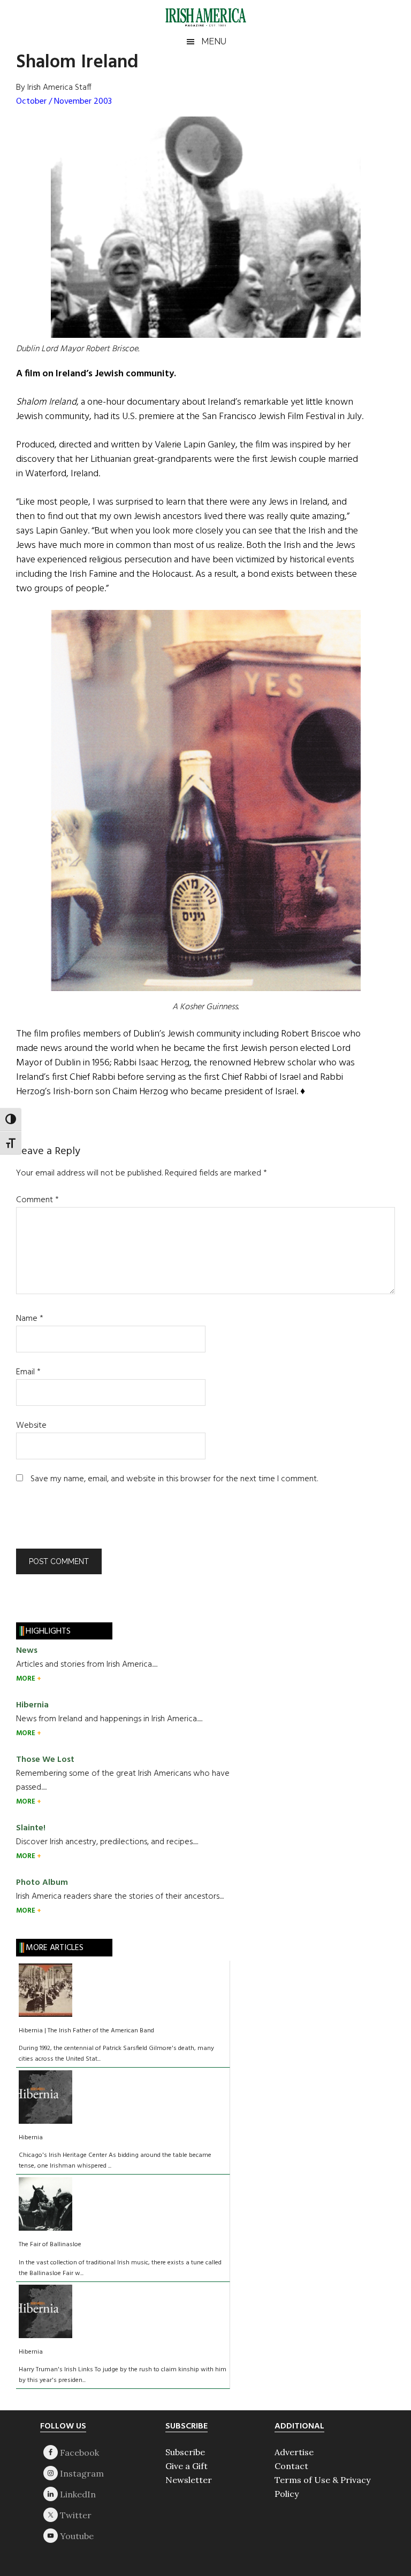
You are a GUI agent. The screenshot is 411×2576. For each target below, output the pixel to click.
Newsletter (189, 2480)
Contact (291, 2466)
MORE (26, 1679)
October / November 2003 (64, 102)
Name (30, 1319)
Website (31, 1426)
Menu (214, 41)
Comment (37, 1200)
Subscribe (185, 2452)
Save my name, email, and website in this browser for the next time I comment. (174, 1479)
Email (28, 1372)
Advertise (294, 2452)
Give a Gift (187, 2466)
